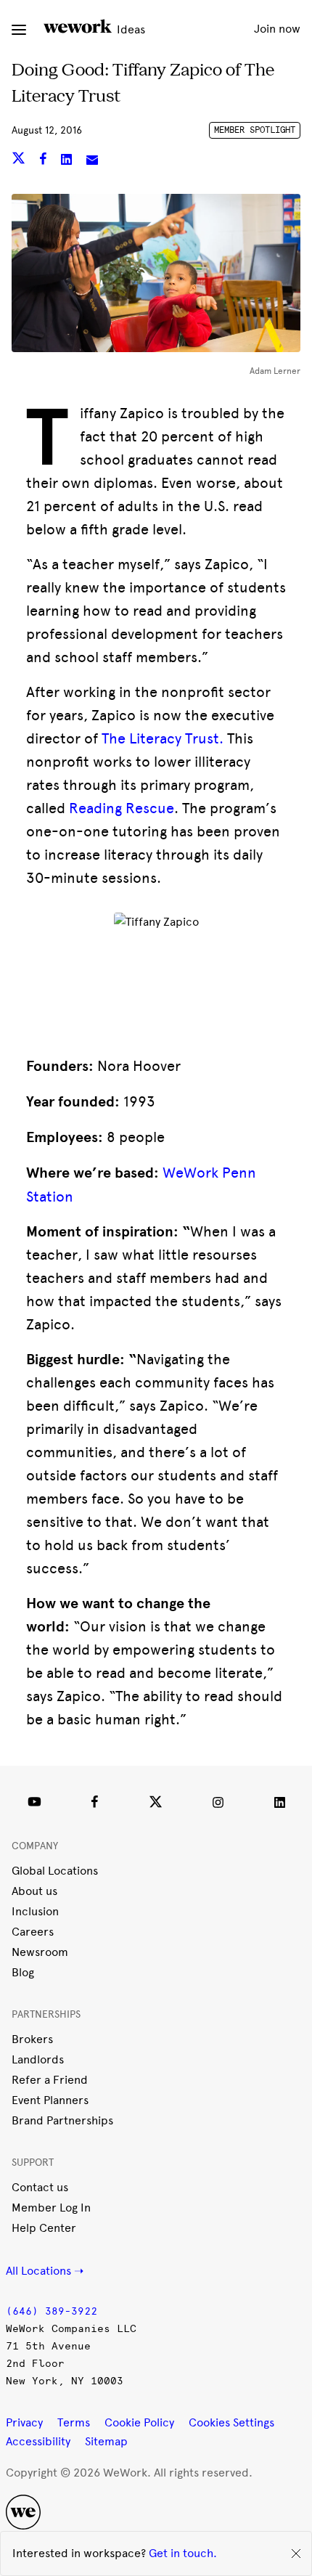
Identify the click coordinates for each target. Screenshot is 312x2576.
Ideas (130, 29)
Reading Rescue (122, 808)
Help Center (44, 2228)
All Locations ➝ (45, 2271)
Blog (23, 1972)
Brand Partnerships (62, 2120)
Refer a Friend (50, 2080)
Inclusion (35, 1911)
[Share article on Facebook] (45, 161)
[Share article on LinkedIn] (68, 161)
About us (34, 1891)
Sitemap (106, 2441)
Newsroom (40, 1952)
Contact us (40, 2187)
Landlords (38, 2059)
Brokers (32, 2039)
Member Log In (51, 2208)
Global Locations (55, 1871)
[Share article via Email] (92, 161)
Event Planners (50, 2100)
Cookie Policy (139, 2422)
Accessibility (38, 2441)
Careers (33, 1932)
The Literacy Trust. (163, 738)
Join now (277, 29)
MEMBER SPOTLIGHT (255, 130)
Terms (74, 2422)
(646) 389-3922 (52, 2311)
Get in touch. (183, 2553)
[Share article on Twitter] (20, 161)
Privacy (24, 2422)
